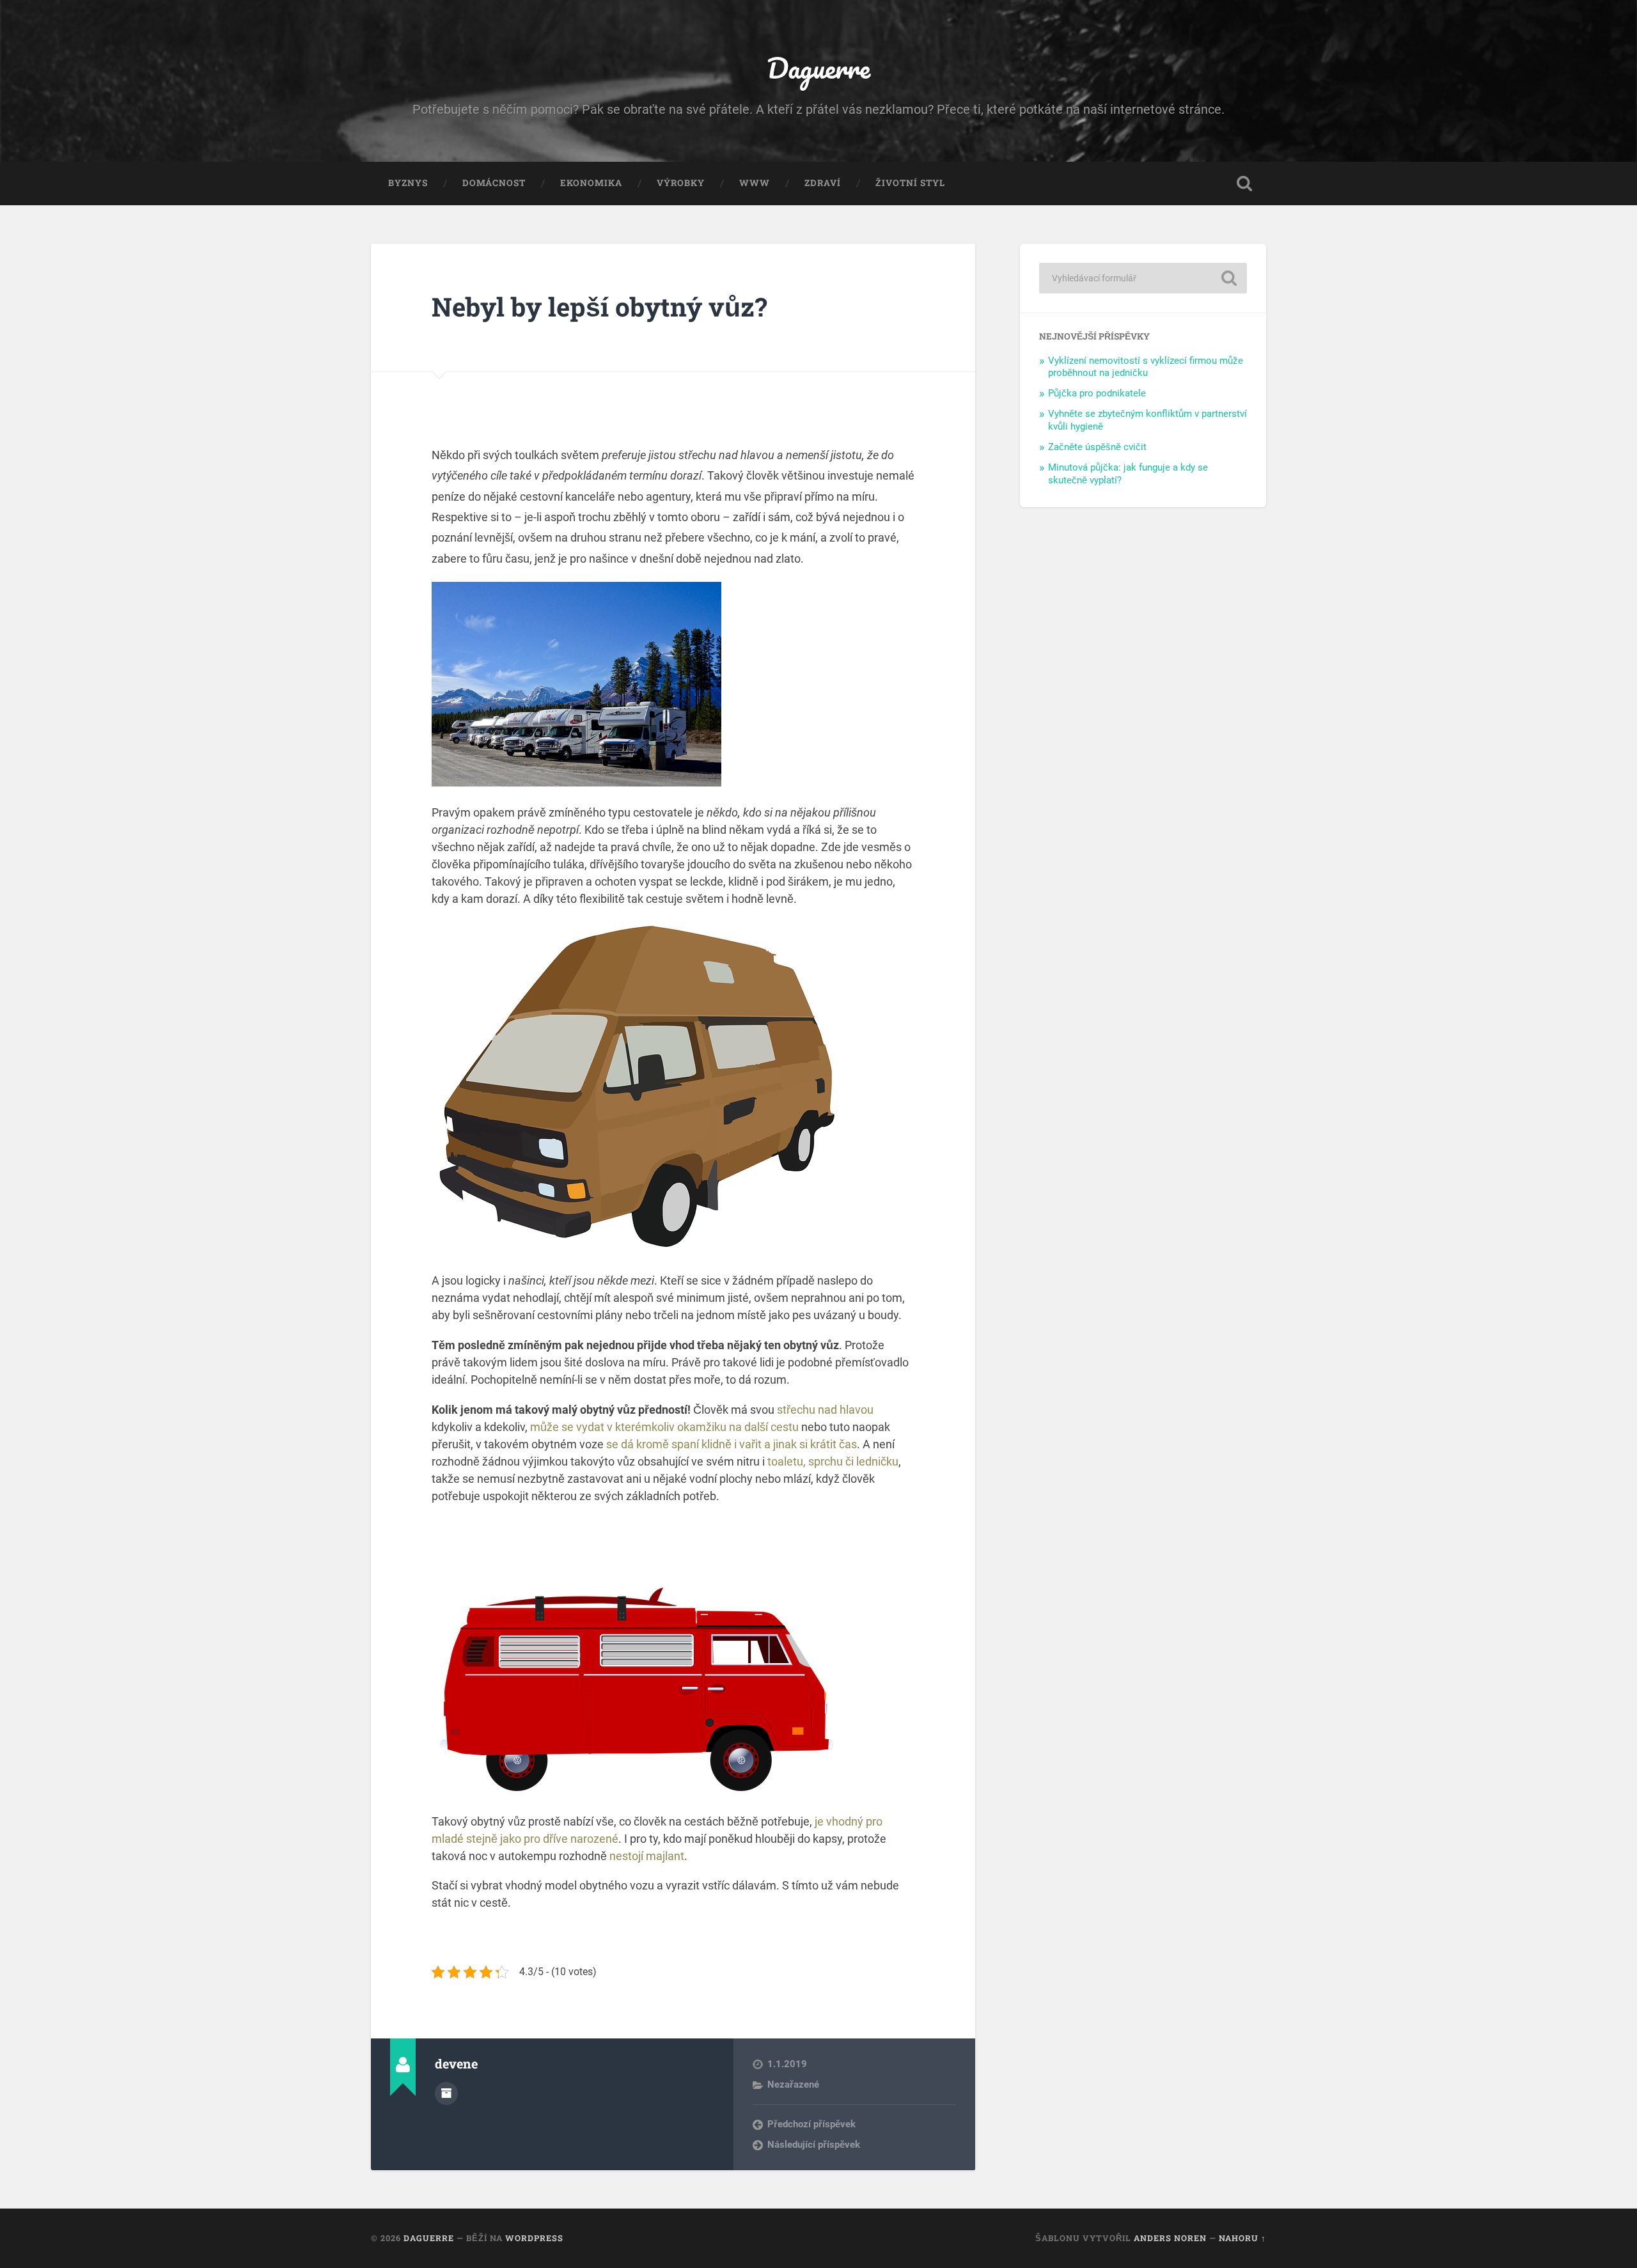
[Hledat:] (1143, 278)
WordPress (534, 2238)
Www (755, 183)
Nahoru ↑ (1242, 2238)
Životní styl (910, 183)
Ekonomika (591, 183)
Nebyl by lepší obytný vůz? (599, 307)
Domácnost (494, 183)
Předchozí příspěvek (811, 2124)
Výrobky (681, 183)
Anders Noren (1170, 2238)
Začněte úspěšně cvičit (1097, 447)
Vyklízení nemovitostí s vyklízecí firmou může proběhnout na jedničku (1146, 367)
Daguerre (818, 67)
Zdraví (823, 183)
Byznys (408, 183)
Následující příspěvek (814, 2145)
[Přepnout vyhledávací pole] (1244, 184)
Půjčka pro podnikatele (1097, 393)
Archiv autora (446, 2093)
